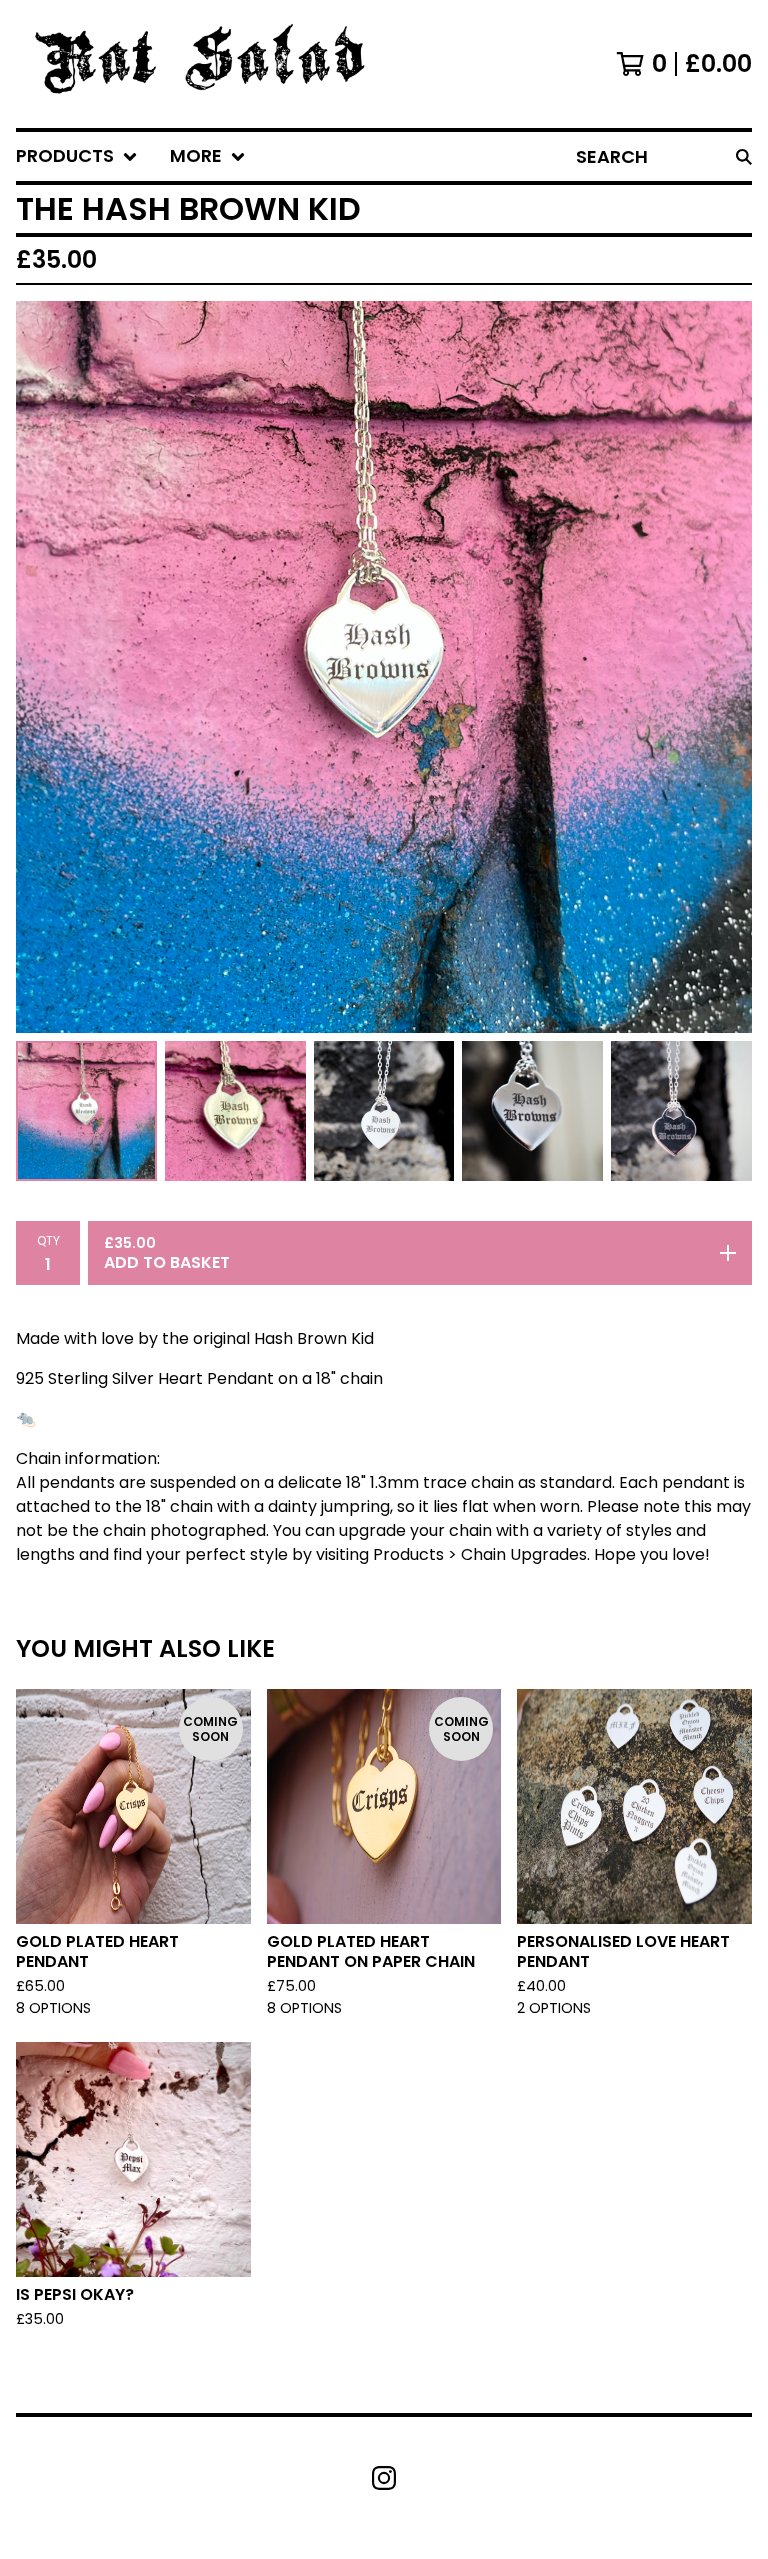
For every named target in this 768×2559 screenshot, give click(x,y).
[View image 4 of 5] (532, 1111)
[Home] (208, 64)
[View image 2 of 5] (235, 1111)
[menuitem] (77, 156)
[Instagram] (384, 2478)
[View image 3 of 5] (384, 1111)
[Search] (744, 156)
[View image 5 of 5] (681, 1111)
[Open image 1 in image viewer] (384, 667)
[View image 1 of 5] (86, 1111)
